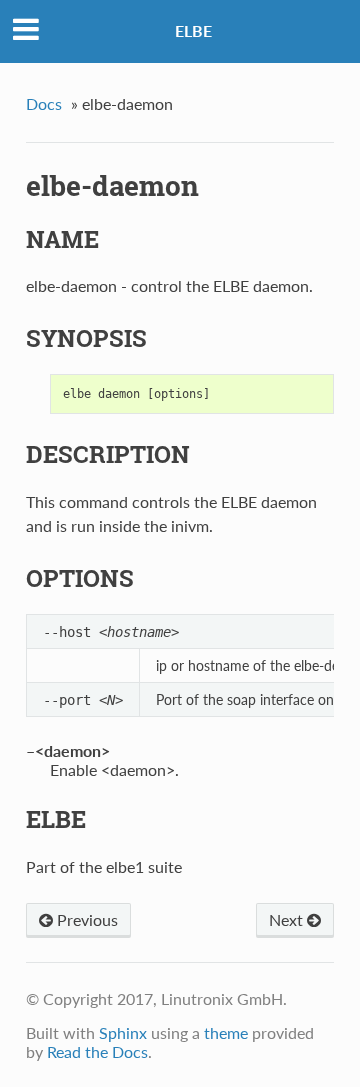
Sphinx (123, 1032)
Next (288, 919)
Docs (44, 103)
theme (226, 1032)
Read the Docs (97, 1051)
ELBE (193, 30)
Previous (85, 919)
